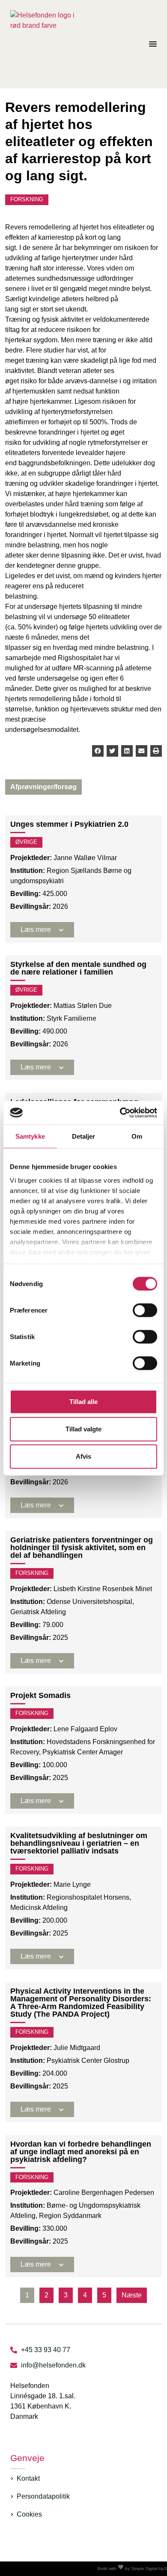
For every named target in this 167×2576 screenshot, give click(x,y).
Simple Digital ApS (149, 2569)
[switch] (145, 1310)
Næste (132, 2295)
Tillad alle (83, 1402)
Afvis (83, 1456)
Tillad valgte (83, 1429)
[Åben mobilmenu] (153, 44)
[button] (98, 751)
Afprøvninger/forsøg (43, 787)
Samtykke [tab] (30, 1136)
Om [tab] (137, 1136)
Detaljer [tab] (84, 1136)
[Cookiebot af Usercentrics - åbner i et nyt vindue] (120, 1113)
